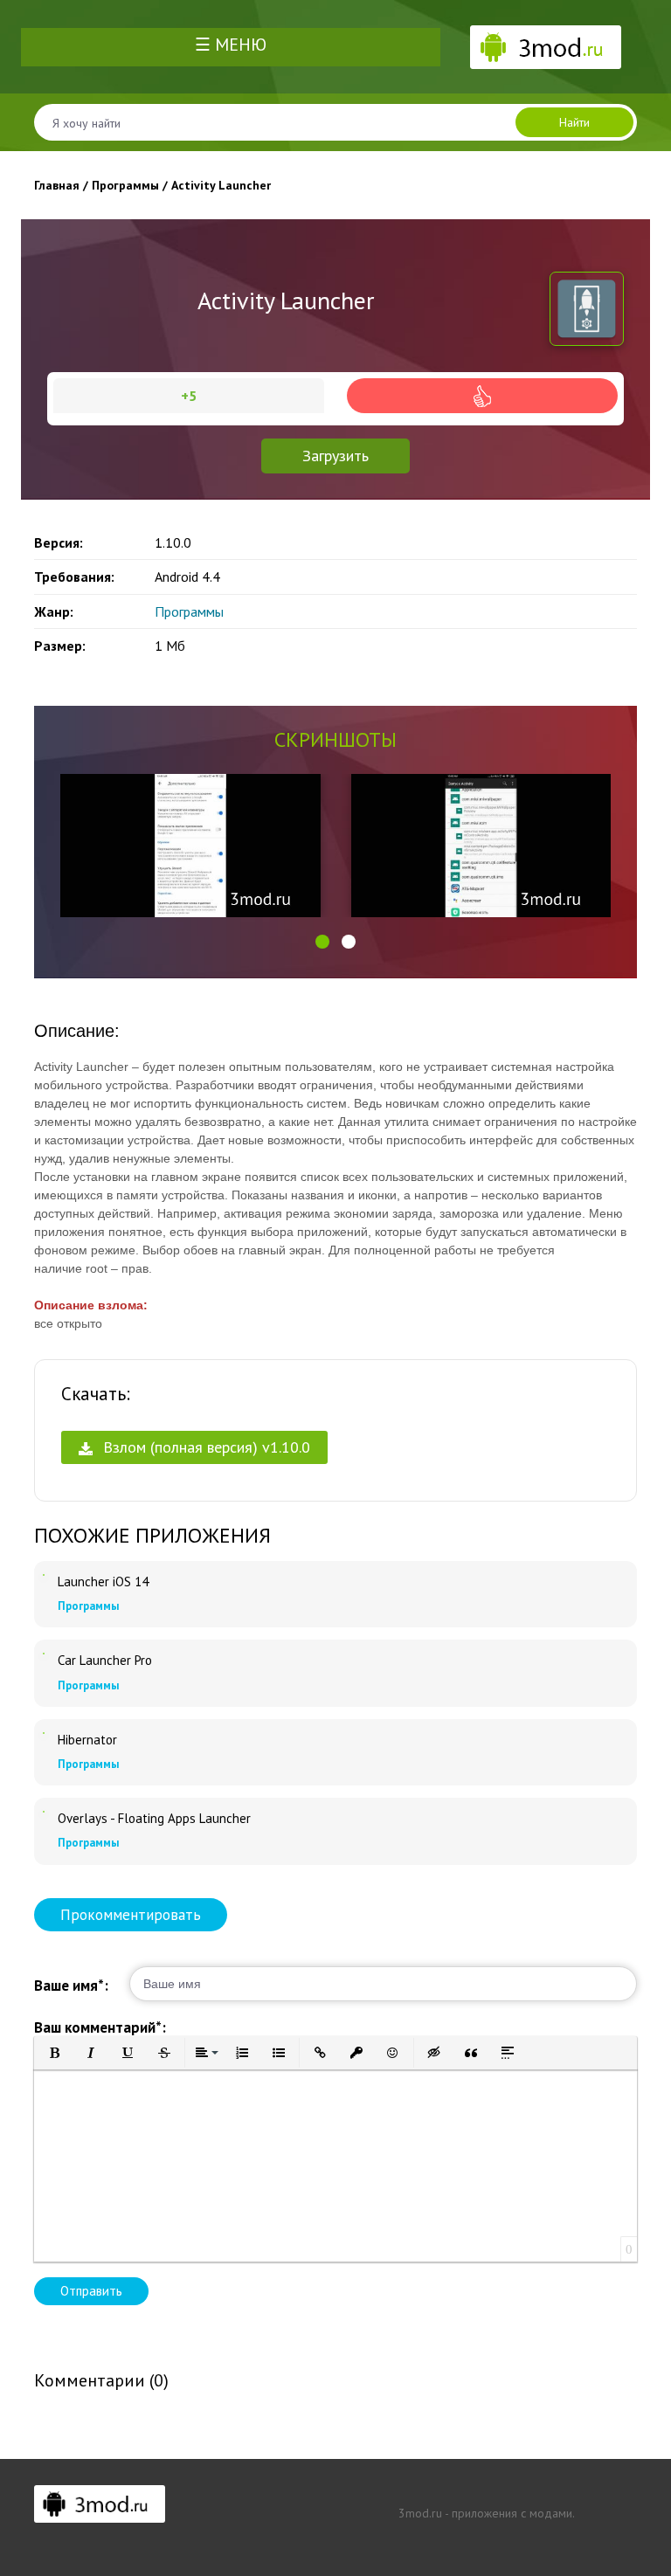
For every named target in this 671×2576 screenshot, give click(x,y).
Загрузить (335, 456)
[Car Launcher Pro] (44, 1654)
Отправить (91, 2291)
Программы (189, 611)
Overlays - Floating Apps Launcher (154, 1819)
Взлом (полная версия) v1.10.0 (204, 1447)
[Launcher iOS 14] (44, 1575)
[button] (322, 942)
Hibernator (87, 1740)
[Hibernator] (44, 1733)
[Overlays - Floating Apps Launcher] (44, 1812)
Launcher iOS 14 (103, 1582)
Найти (574, 122)
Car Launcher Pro (105, 1661)
